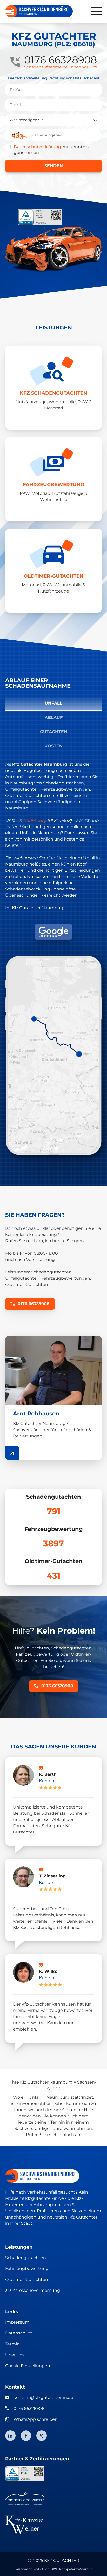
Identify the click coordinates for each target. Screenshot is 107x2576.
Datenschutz (19, 2333)
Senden (54, 166)
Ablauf (54, 717)
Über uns (15, 2355)
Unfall (53, 703)
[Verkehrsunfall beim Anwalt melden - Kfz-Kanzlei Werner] (53, 2525)
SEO (40, 2569)
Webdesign (24, 2569)
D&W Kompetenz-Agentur (71, 2569)
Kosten (53, 746)
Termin (12, 2344)
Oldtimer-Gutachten (27, 2279)
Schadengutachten (26, 2258)
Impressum (17, 2322)
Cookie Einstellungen (28, 2366)
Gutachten (54, 732)
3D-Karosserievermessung (33, 2290)
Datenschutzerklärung (37, 147)
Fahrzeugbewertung (27, 2269)
